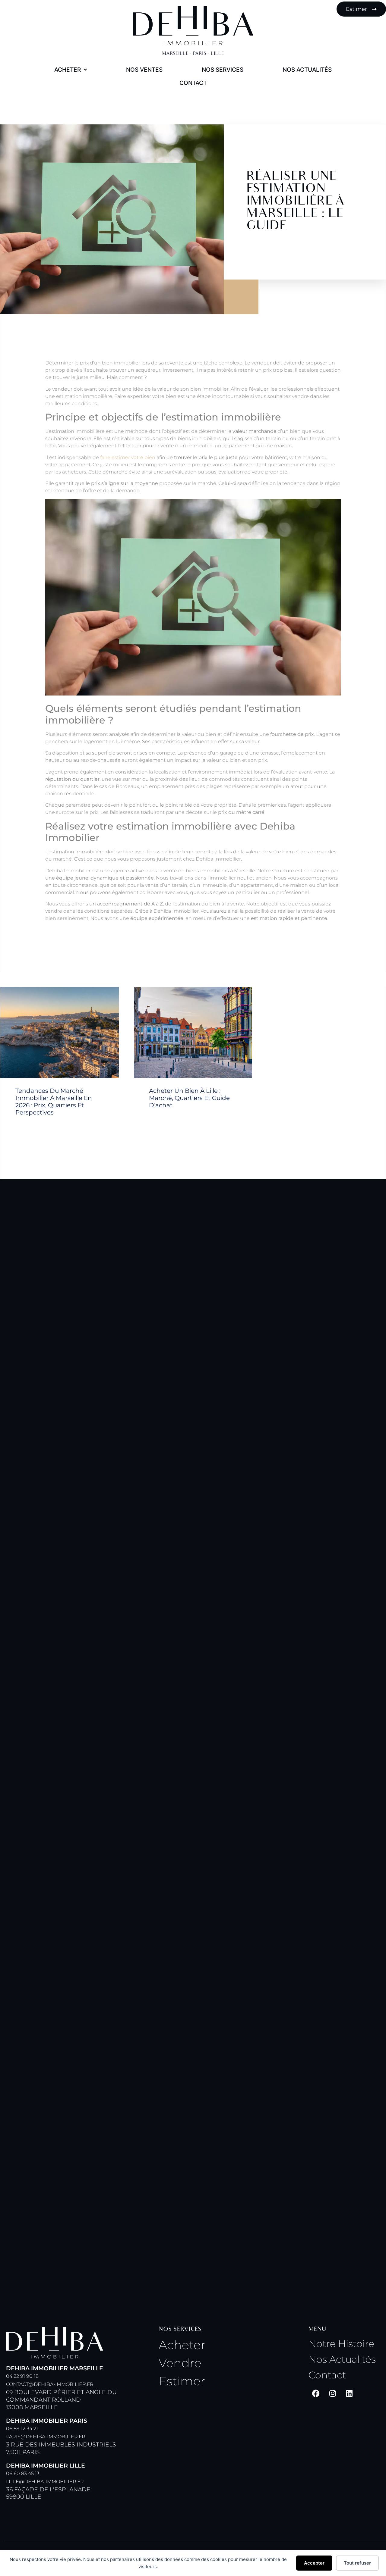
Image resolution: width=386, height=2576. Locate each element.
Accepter (314, 2563)
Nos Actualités (342, 2359)
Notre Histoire (341, 2344)
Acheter (182, 2345)
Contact (327, 2375)
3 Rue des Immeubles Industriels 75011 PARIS (61, 2436)
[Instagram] (333, 2393)
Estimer (182, 2381)
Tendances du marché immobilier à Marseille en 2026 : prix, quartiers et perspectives (54, 1102)
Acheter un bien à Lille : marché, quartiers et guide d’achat (189, 1098)
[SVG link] (193, 26)
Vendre (180, 2363)
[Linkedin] (349, 2393)
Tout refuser (357, 2563)
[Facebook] (316, 2393)
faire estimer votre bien (128, 457)
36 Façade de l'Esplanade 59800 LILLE (48, 2481)
